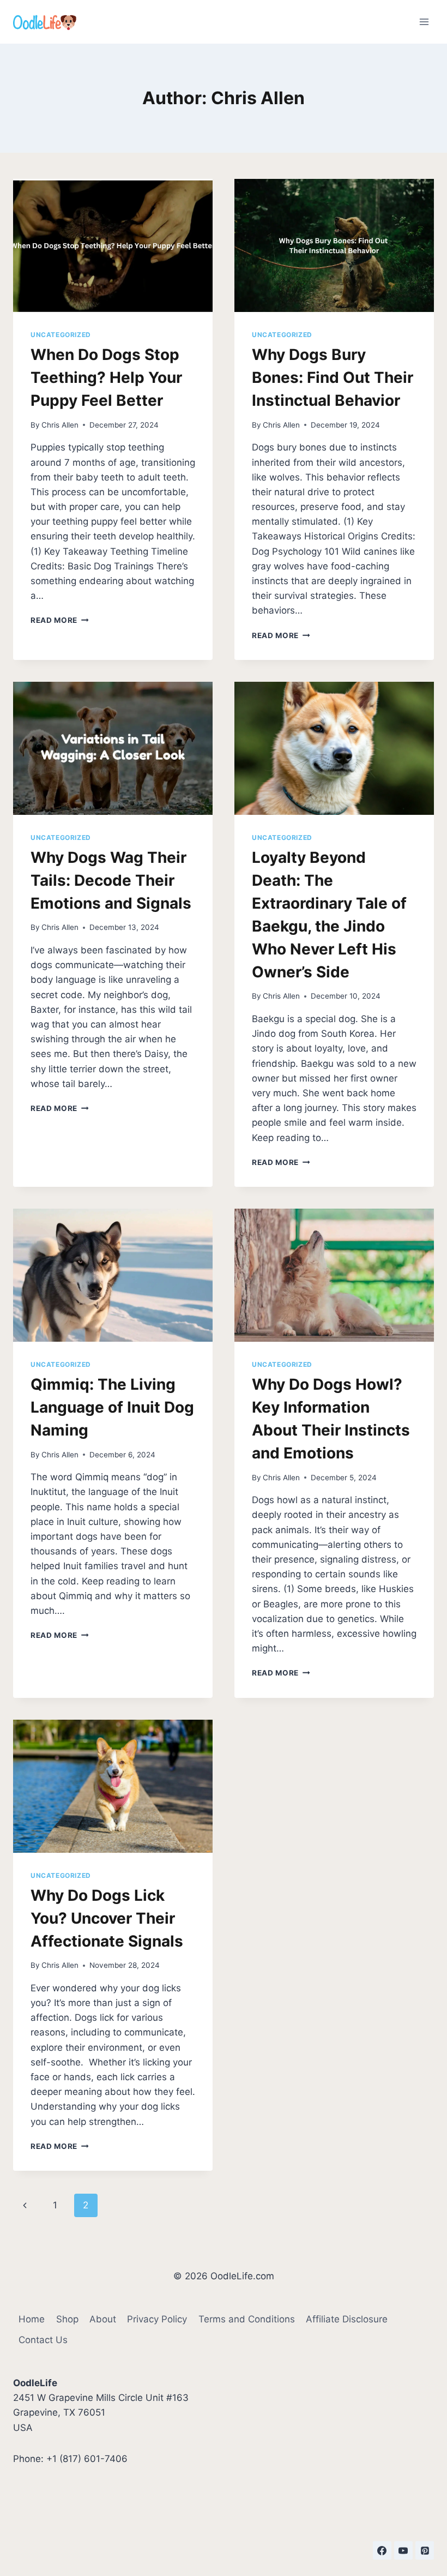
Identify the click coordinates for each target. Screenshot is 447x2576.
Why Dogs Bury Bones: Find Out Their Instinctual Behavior (333, 377)
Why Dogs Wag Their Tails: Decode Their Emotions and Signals (111, 880)
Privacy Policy (157, 2319)
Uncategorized (61, 335)
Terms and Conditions (247, 2319)
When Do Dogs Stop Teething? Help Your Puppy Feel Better (106, 377)
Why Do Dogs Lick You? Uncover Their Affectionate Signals (107, 1918)
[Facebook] (382, 2550)
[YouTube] (403, 2550)
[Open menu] (424, 22)
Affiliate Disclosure (347, 2319)
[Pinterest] (425, 2550)
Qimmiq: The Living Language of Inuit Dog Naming (112, 1407)
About (103, 2319)
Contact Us (43, 2340)
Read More (60, 620)
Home (32, 2319)
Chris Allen (60, 425)
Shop (67, 2319)
